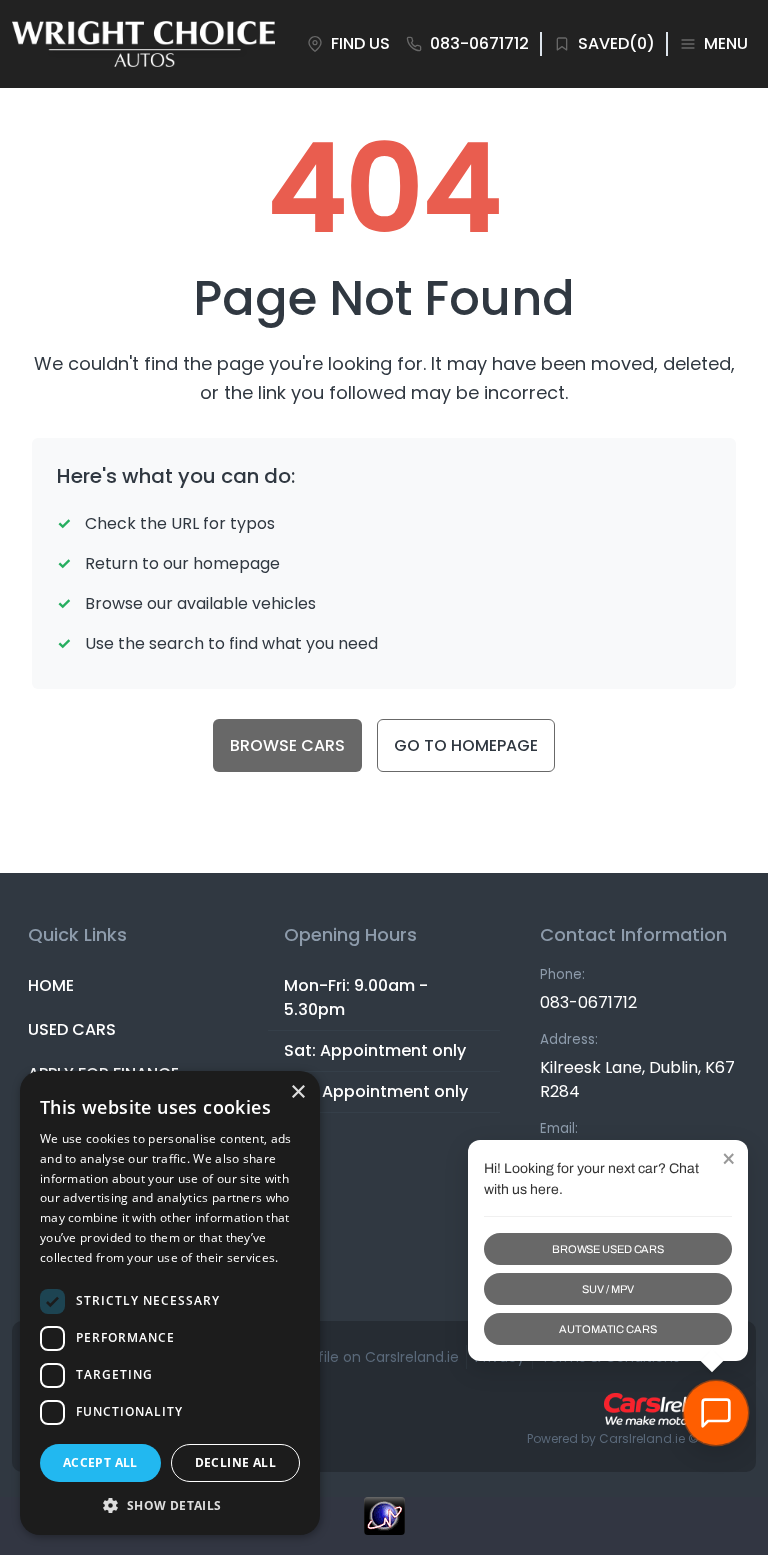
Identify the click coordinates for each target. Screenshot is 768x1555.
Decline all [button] (235, 1462)
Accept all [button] (100, 1462)
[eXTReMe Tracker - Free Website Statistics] (384, 1526)
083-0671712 (588, 1002)
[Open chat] (716, 1413)
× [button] (297, 1092)
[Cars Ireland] (668, 1409)
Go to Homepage (466, 745)
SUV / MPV (607, 1289)
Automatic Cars (607, 1329)
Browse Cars (287, 745)
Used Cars (72, 1029)
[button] (170, 1505)
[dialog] (170, 1303)
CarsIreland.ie (642, 1438)
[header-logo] (143, 44)
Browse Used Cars (608, 1249)
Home (51, 985)
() (616, 43)
